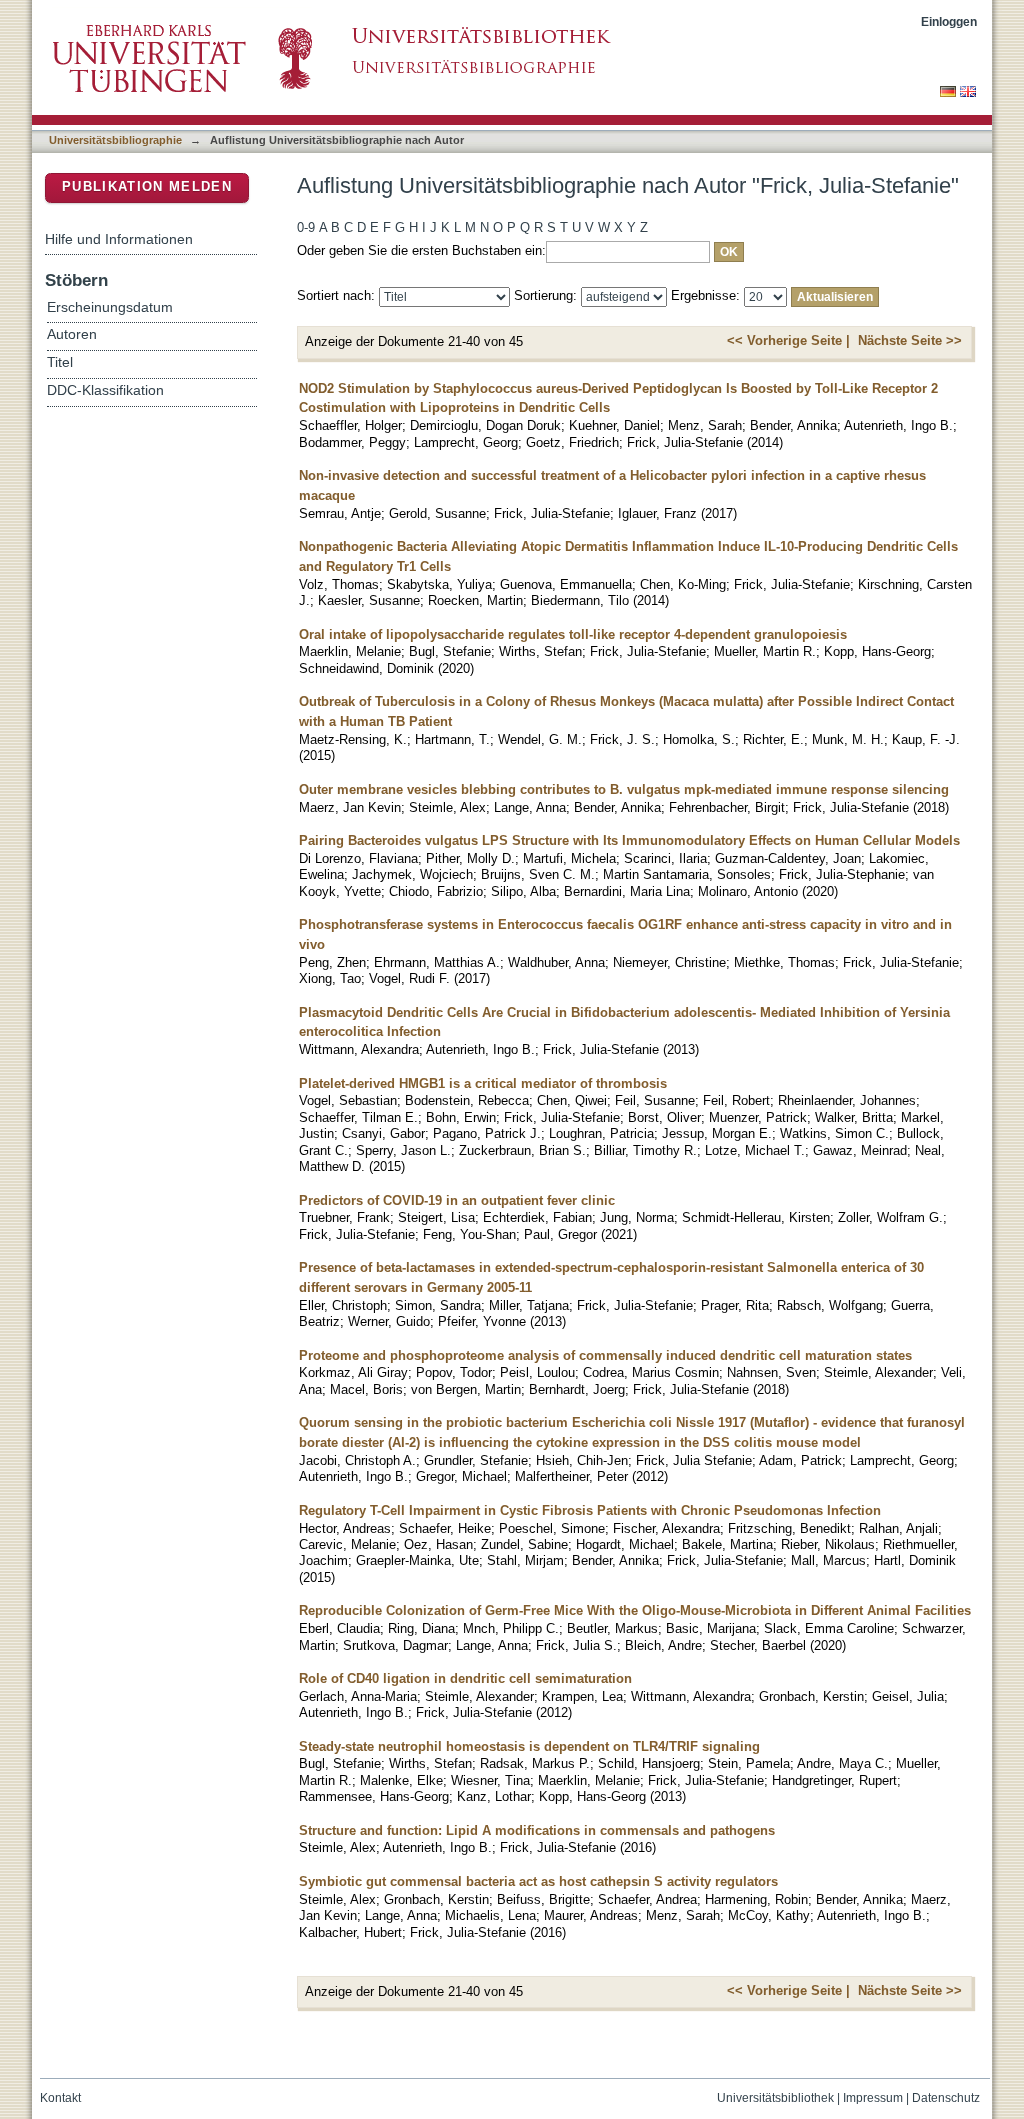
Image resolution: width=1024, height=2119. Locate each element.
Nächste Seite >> (910, 340)
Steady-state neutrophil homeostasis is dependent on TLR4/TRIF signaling (529, 1746)
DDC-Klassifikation (105, 390)
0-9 (306, 227)
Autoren (72, 334)
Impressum (873, 2098)
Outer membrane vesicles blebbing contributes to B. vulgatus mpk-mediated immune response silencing (624, 789)
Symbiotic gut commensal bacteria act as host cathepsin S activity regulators (538, 1881)
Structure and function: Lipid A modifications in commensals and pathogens (537, 1830)
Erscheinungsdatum (110, 307)
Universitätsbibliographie (115, 140)
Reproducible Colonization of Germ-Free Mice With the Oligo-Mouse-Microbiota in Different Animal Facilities (635, 1610)
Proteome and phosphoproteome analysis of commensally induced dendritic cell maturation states (605, 1355)
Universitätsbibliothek (775, 2098)
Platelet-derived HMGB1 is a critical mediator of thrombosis (483, 1083)
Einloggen (949, 21)
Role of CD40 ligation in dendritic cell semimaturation (465, 1678)
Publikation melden (147, 186)
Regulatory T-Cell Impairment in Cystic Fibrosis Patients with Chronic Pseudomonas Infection (590, 1510)
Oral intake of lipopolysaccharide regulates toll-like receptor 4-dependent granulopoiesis (573, 634)
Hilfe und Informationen (119, 239)
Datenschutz (946, 2098)
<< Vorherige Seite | (788, 340)
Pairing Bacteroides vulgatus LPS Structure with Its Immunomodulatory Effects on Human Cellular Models (629, 840)
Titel (60, 362)
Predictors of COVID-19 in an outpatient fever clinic (457, 1200)
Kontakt (60, 2098)
